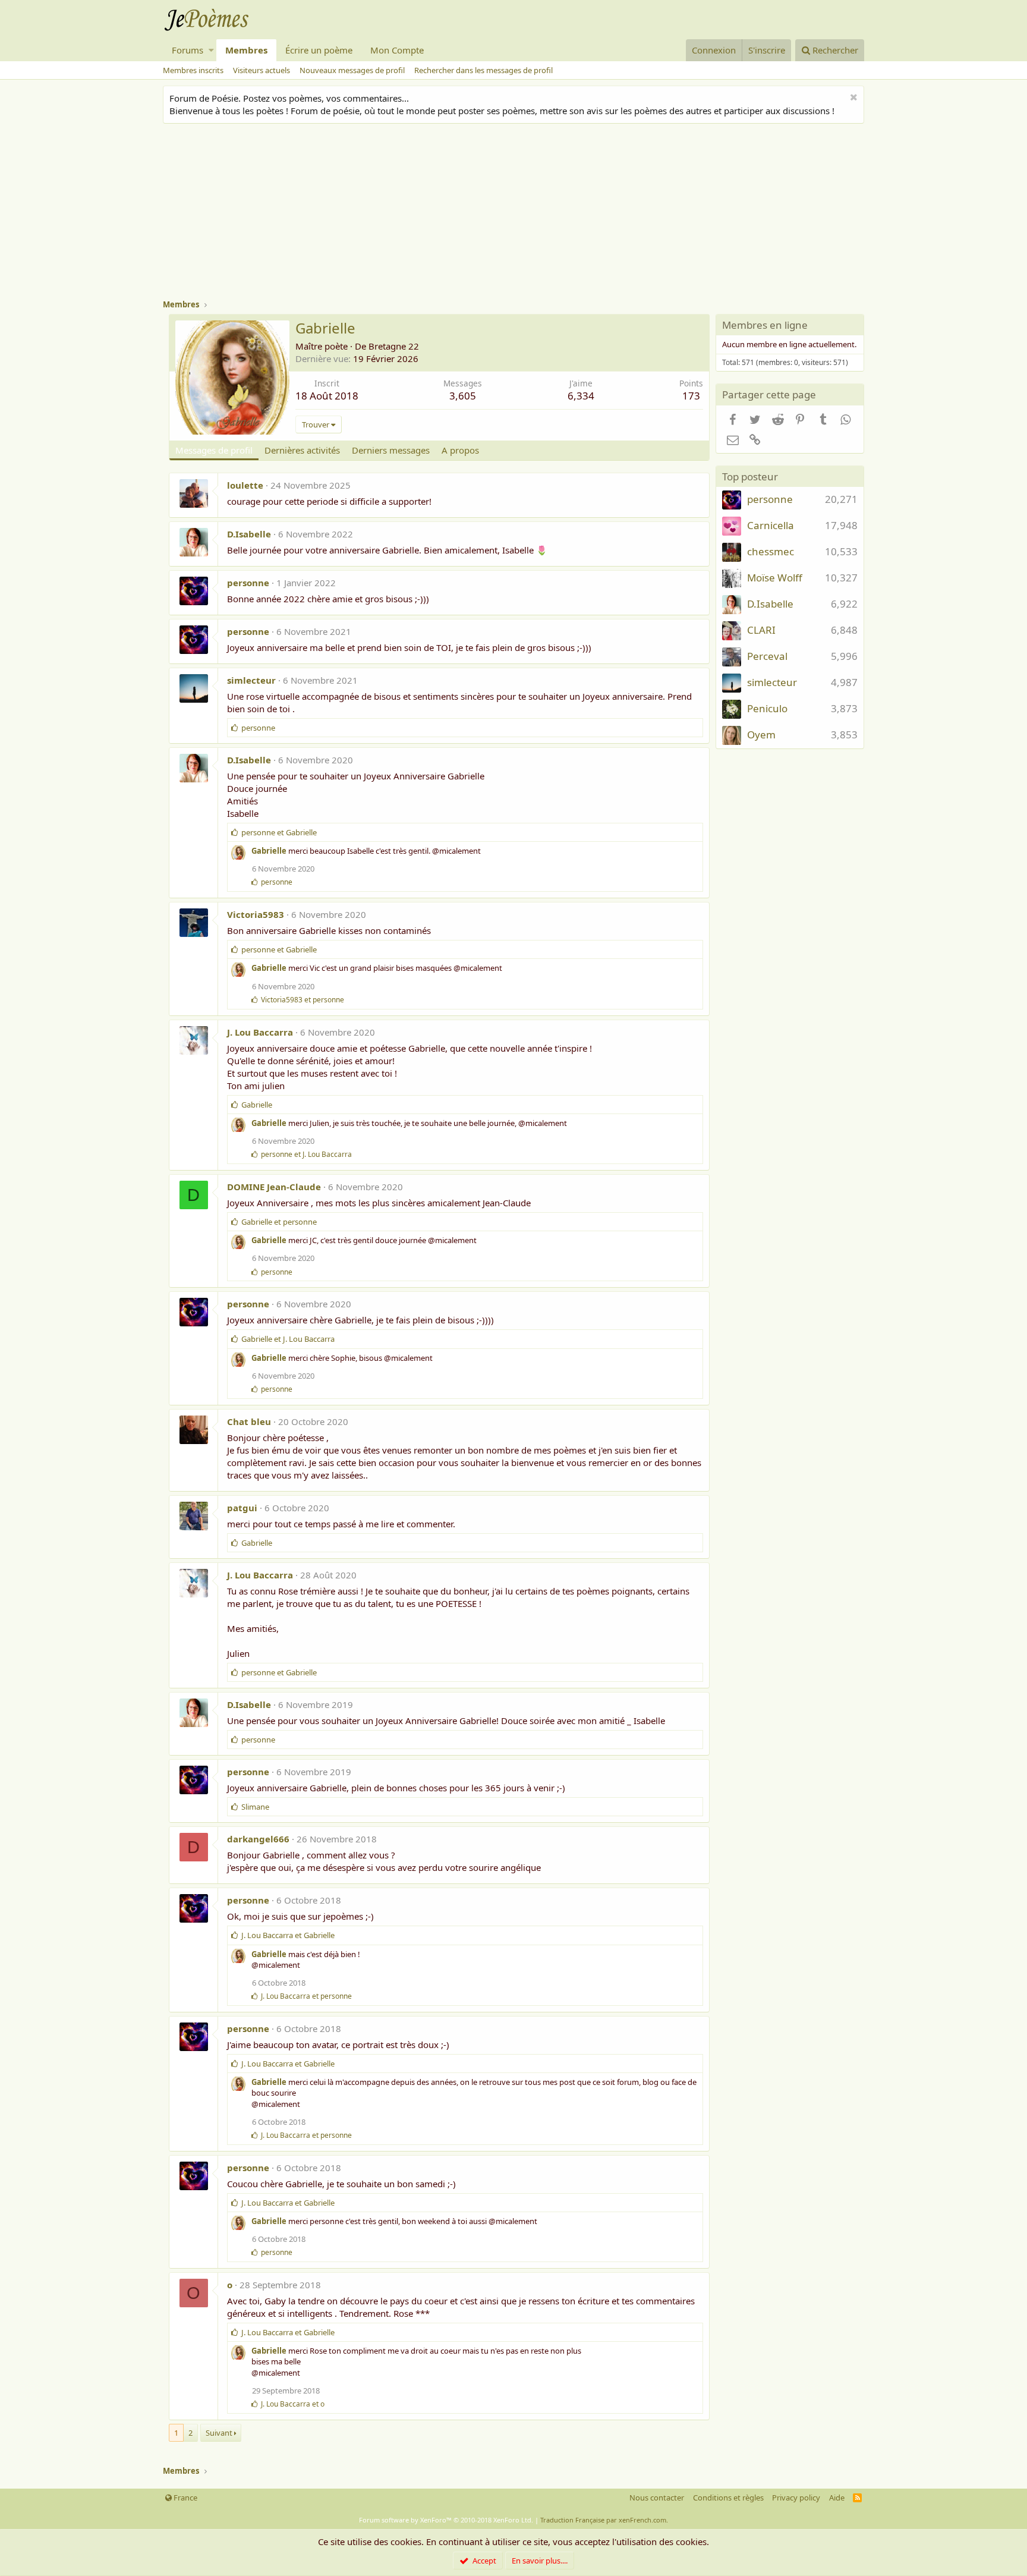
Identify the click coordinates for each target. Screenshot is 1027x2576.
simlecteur (251, 680)
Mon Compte (397, 50)
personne (248, 583)
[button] (211, 50)
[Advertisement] (519, 213)
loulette (245, 485)
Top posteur (750, 476)
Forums (188, 50)
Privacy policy (796, 2498)
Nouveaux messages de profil (352, 70)
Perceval (767, 656)
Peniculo (767, 708)
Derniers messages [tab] (391, 450)
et (279, 832)
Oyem (761, 735)
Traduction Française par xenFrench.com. (604, 2520)
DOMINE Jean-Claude (274, 1187)
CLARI (761, 630)
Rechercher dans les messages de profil (483, 70)
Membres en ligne (765, 325)
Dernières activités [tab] (302, 450)
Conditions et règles (728, 2498)
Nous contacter (657, 2498)
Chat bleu (249, 1421)
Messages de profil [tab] (214, 450)
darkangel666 (258, 1839)
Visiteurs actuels (262, 70)
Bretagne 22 (394, 346)
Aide (837, 2498)
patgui (242, 1508)
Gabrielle (269, 851)
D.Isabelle (249, 534)
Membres (246, 50)
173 (691, 396)
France (185, 2498)
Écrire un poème (319, 50)
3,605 (463, 396)
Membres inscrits (193, 70)
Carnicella (771, 525)
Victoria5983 (256, 914)
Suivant (219, 2433)
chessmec (771, 551)
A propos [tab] (460, 450)
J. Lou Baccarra (260, 1032)
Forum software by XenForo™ (446, 2520)
